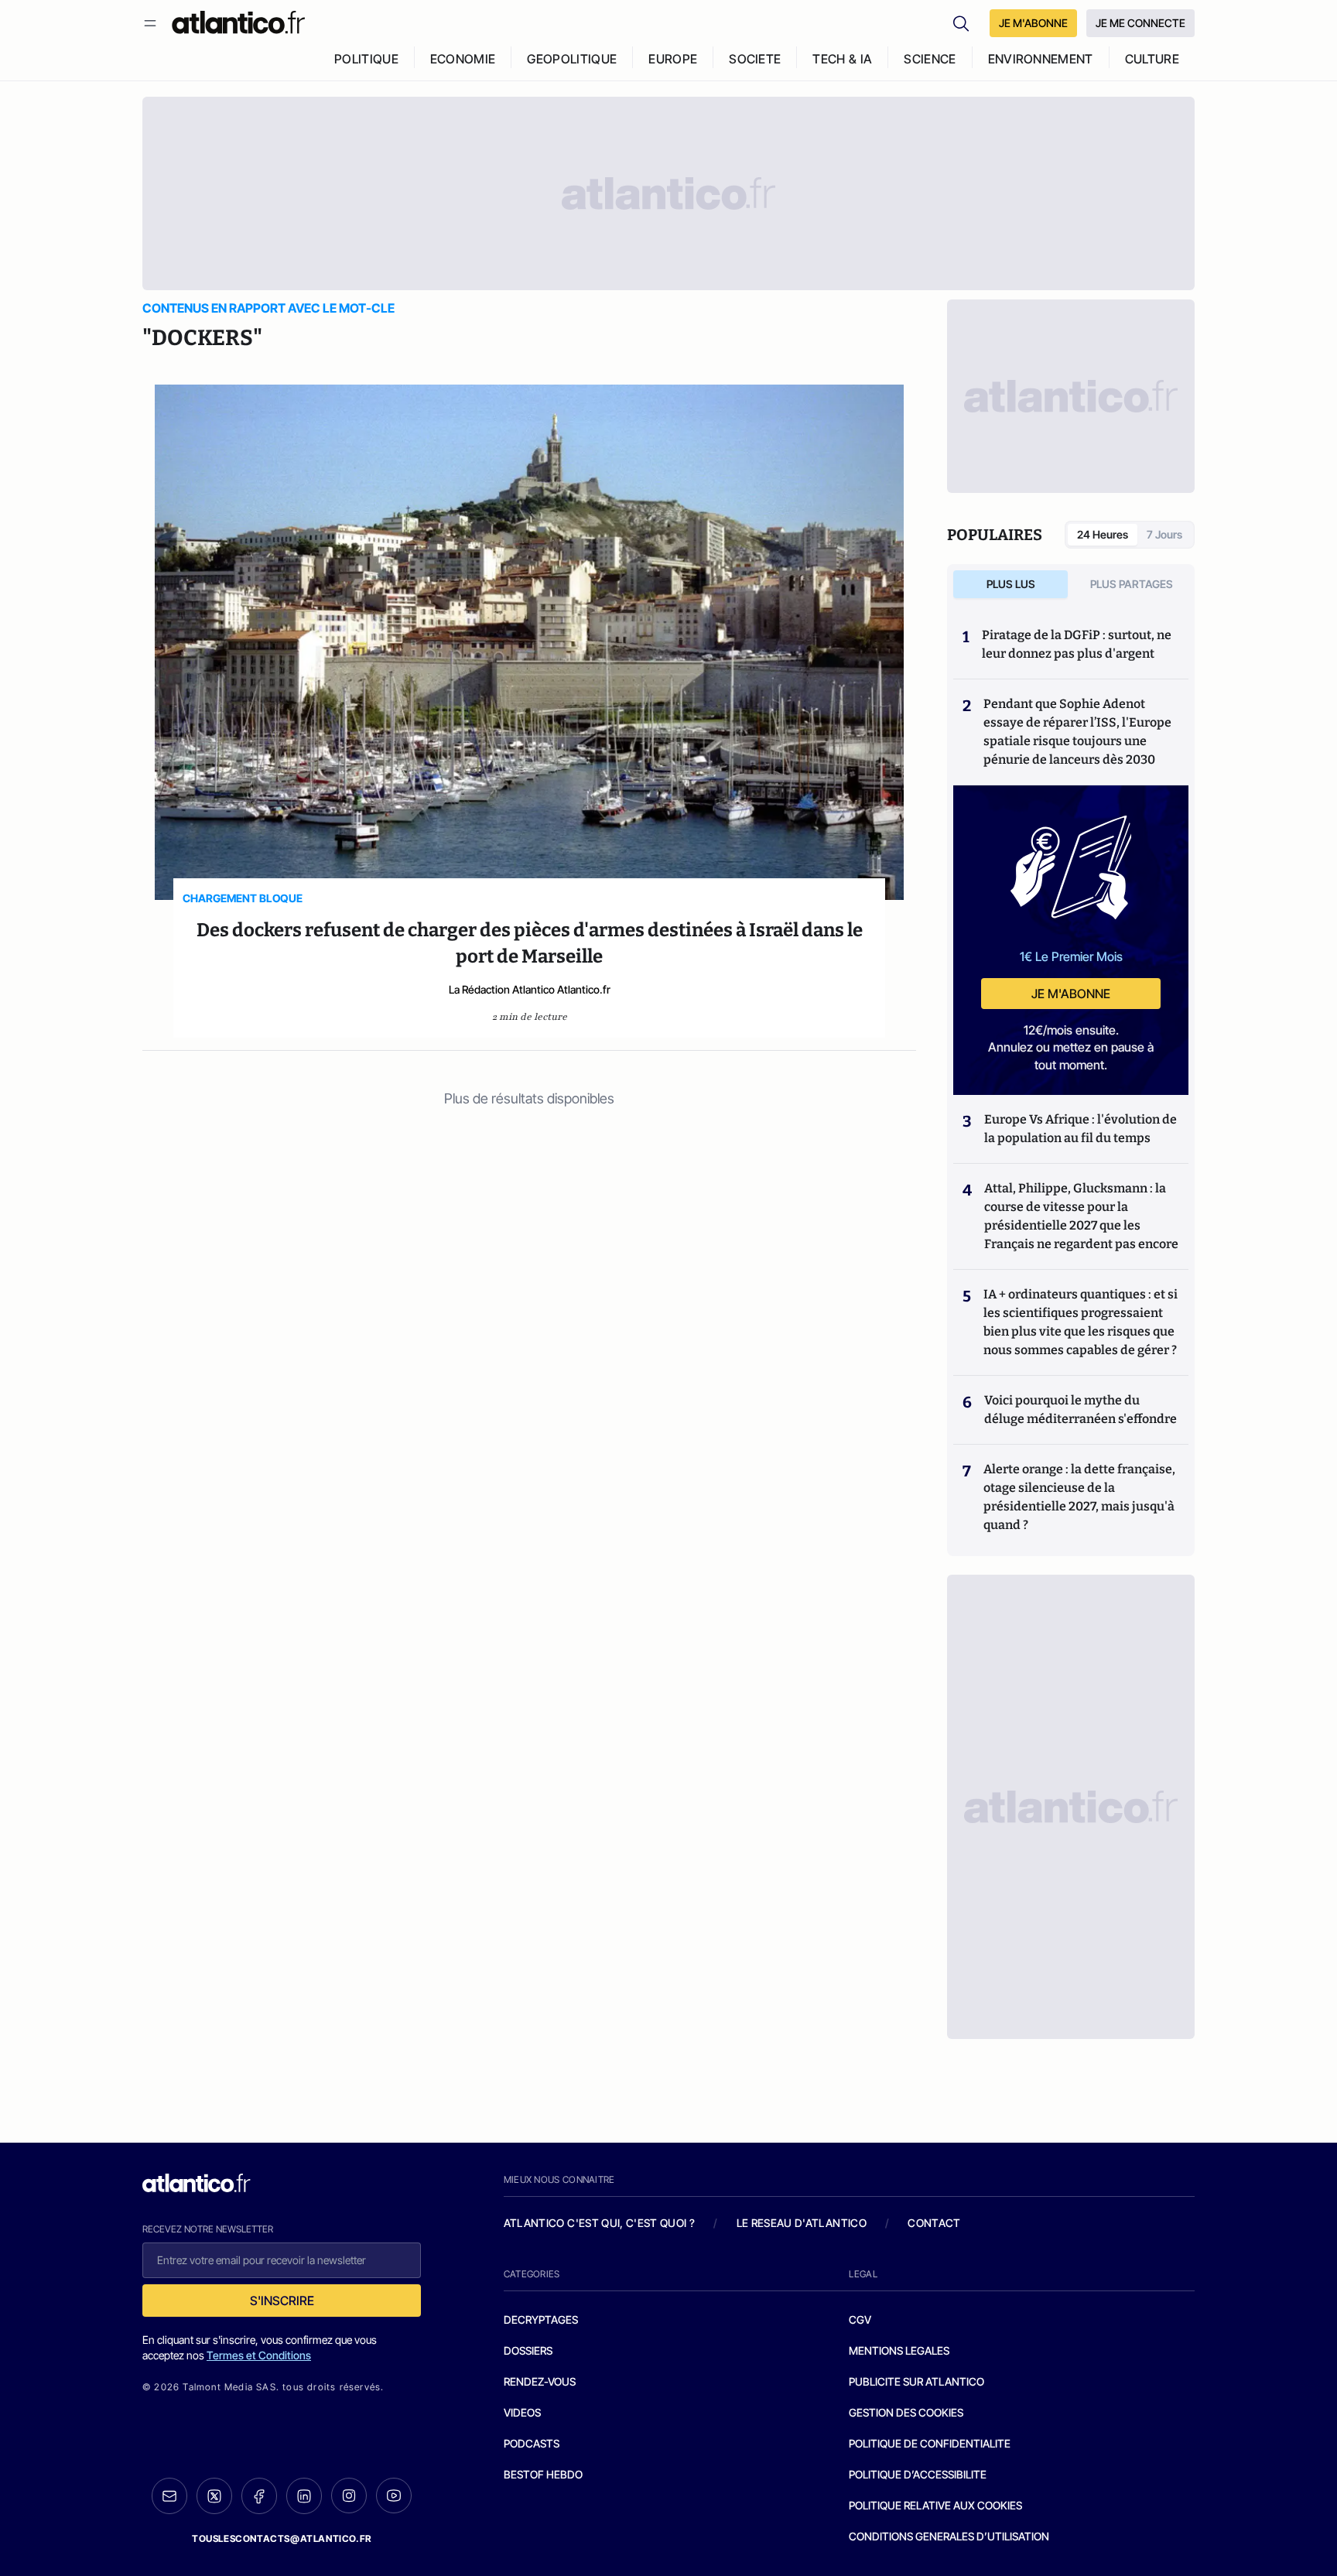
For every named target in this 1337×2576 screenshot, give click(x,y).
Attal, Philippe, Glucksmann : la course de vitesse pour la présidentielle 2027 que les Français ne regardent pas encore (1081, 1216)
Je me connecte (1140, 23)
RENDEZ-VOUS (540, 2381)
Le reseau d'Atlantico (802, 2223)
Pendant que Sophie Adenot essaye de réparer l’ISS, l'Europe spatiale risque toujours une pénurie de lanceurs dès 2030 (1077, 732)
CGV (860, 2319)
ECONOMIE (463, 59)
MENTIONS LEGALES (899, 2350)
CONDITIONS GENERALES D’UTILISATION (949, 2536)
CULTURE (1152, 59)
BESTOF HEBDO (543, 2474)
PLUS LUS (1011, 584)
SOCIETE (755, 59)
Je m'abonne (1071, 994)
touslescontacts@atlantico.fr (282, 2538)
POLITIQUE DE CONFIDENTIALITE (930, 2443)
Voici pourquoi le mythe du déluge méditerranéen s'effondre (1082, 1409)
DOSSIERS (528, 2350)
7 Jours (1164, 534)
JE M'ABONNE (1033, 23)
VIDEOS (522, 2412)
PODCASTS (532, 2443)
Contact (934, 2223)
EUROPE (673, 59)
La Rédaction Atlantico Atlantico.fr (530, 989)
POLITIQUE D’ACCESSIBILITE (918, 2474)
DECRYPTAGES (541, 2319)
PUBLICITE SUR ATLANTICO (916, 2381)
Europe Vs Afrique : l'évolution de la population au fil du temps (1081, 1129)
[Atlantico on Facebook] (259, 2496)
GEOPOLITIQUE (572, 59)
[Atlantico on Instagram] (349, 2496)
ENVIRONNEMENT (1041, 59)
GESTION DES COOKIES (906, 2412)
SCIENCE (930, 59)
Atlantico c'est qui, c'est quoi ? (600, 2223)
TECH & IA (842, 59)
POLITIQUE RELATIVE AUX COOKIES (935, 2505)
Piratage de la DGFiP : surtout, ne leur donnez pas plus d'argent (1077, 644)
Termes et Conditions (259, 2355)
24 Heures (1103, 534)
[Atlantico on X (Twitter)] (214, 2496)
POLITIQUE (366, 59)
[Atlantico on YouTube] (394, 2496)
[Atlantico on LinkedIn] (304, 2496)
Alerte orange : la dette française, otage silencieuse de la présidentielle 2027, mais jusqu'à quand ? (1079, 1497)
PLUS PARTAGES (1132, 584)
